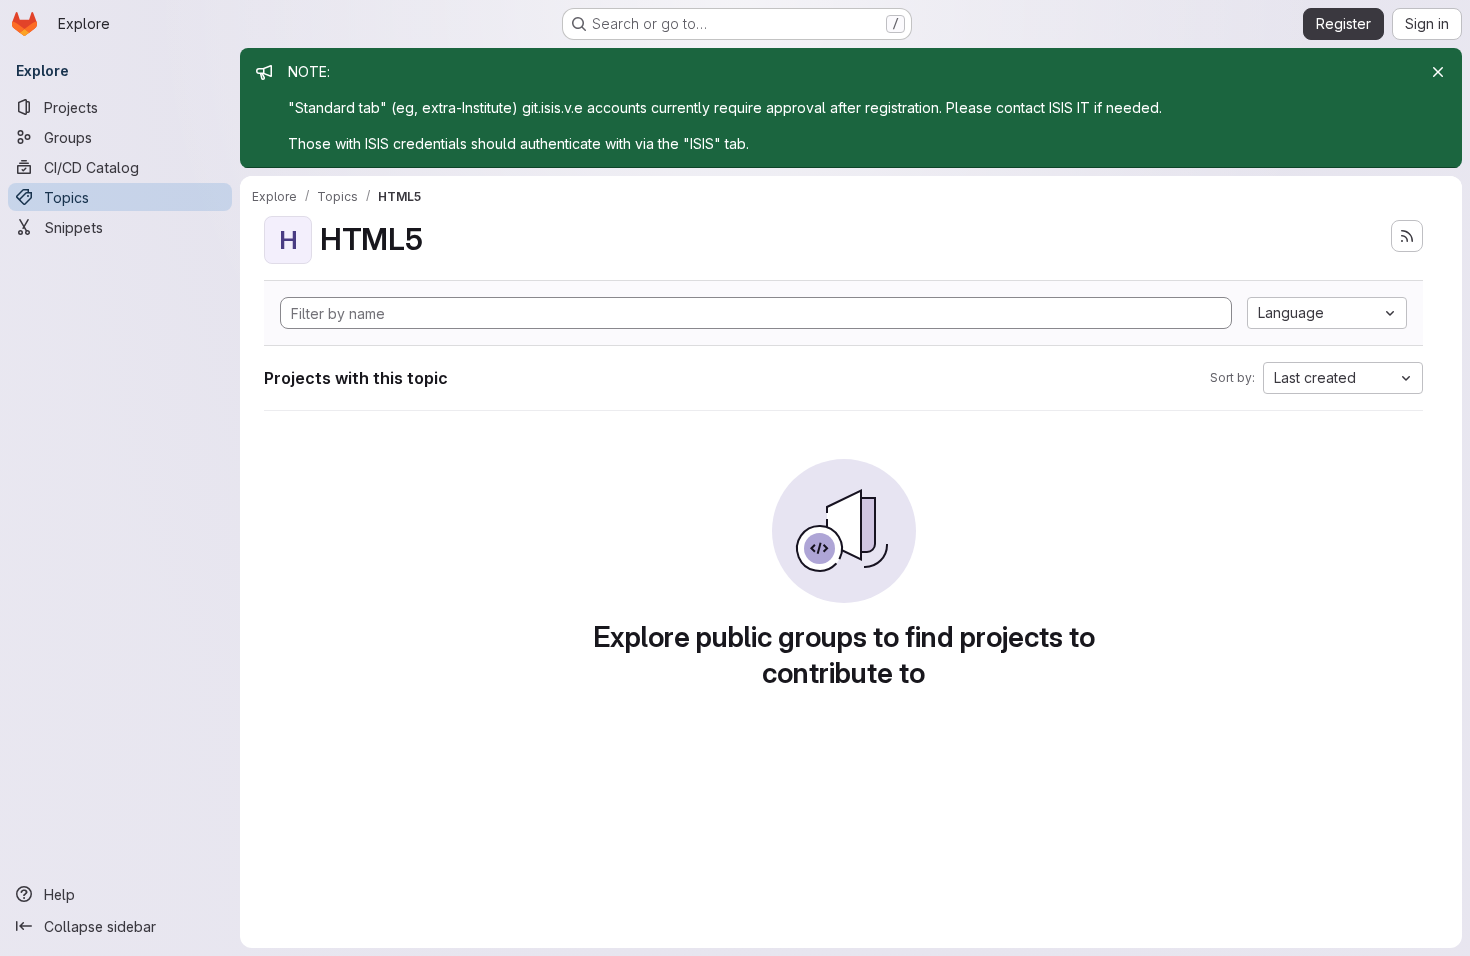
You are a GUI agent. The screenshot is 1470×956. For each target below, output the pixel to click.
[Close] (1438, 72)
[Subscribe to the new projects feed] (1407, 236)
